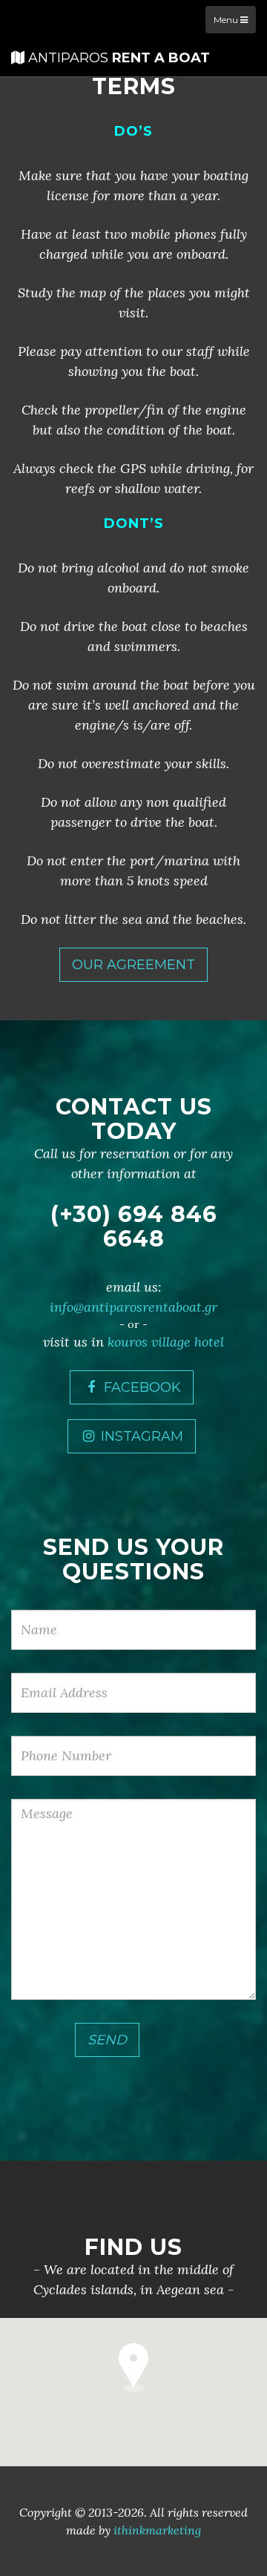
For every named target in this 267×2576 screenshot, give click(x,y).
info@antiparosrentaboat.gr (133, 1307)
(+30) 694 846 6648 (134, 1226)
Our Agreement (133, 965)
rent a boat (119, 58)
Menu (227, 20)
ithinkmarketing (157, 2530)
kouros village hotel (166, 1342)
